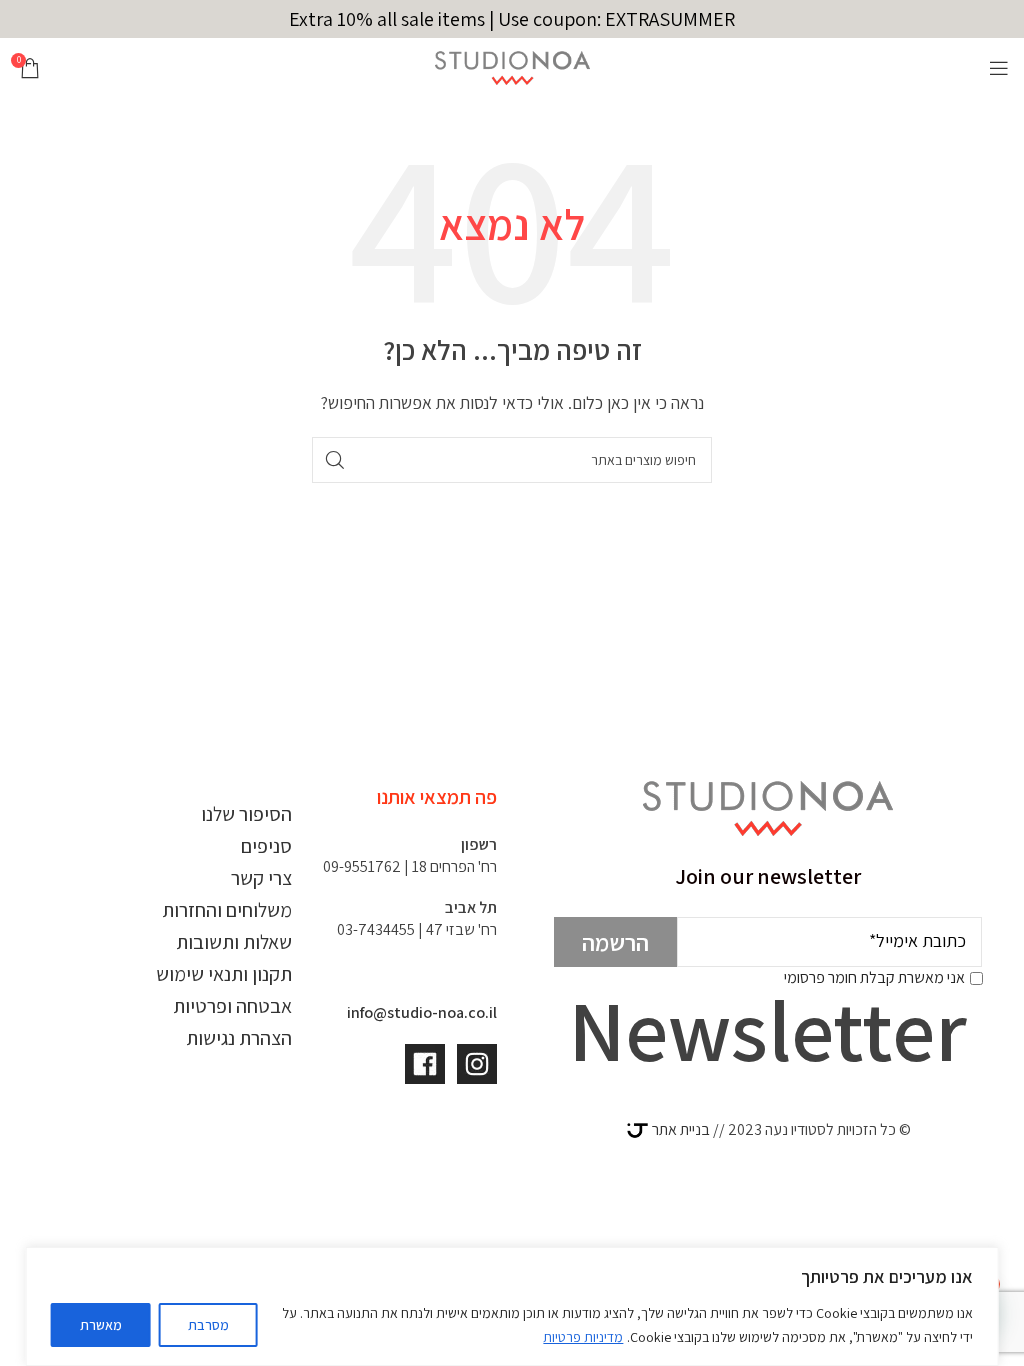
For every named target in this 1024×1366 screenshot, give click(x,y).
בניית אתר (679, 1129)
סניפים (266, 846)
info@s (370, 1012)
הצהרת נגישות (239, 1038)
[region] (512, 1306)
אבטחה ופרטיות (232, 1006)
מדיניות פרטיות (583, 1337)
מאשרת (101, 1325)
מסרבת (208, 1325)
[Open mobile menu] (999, 68)
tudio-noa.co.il (445, 1012)
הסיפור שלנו (246, 814)
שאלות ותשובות (234, 942)
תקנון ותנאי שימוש (224, 974)
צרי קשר (261, 878)
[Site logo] (512, 66)
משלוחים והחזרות (227, 910)
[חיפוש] (335, 460)
